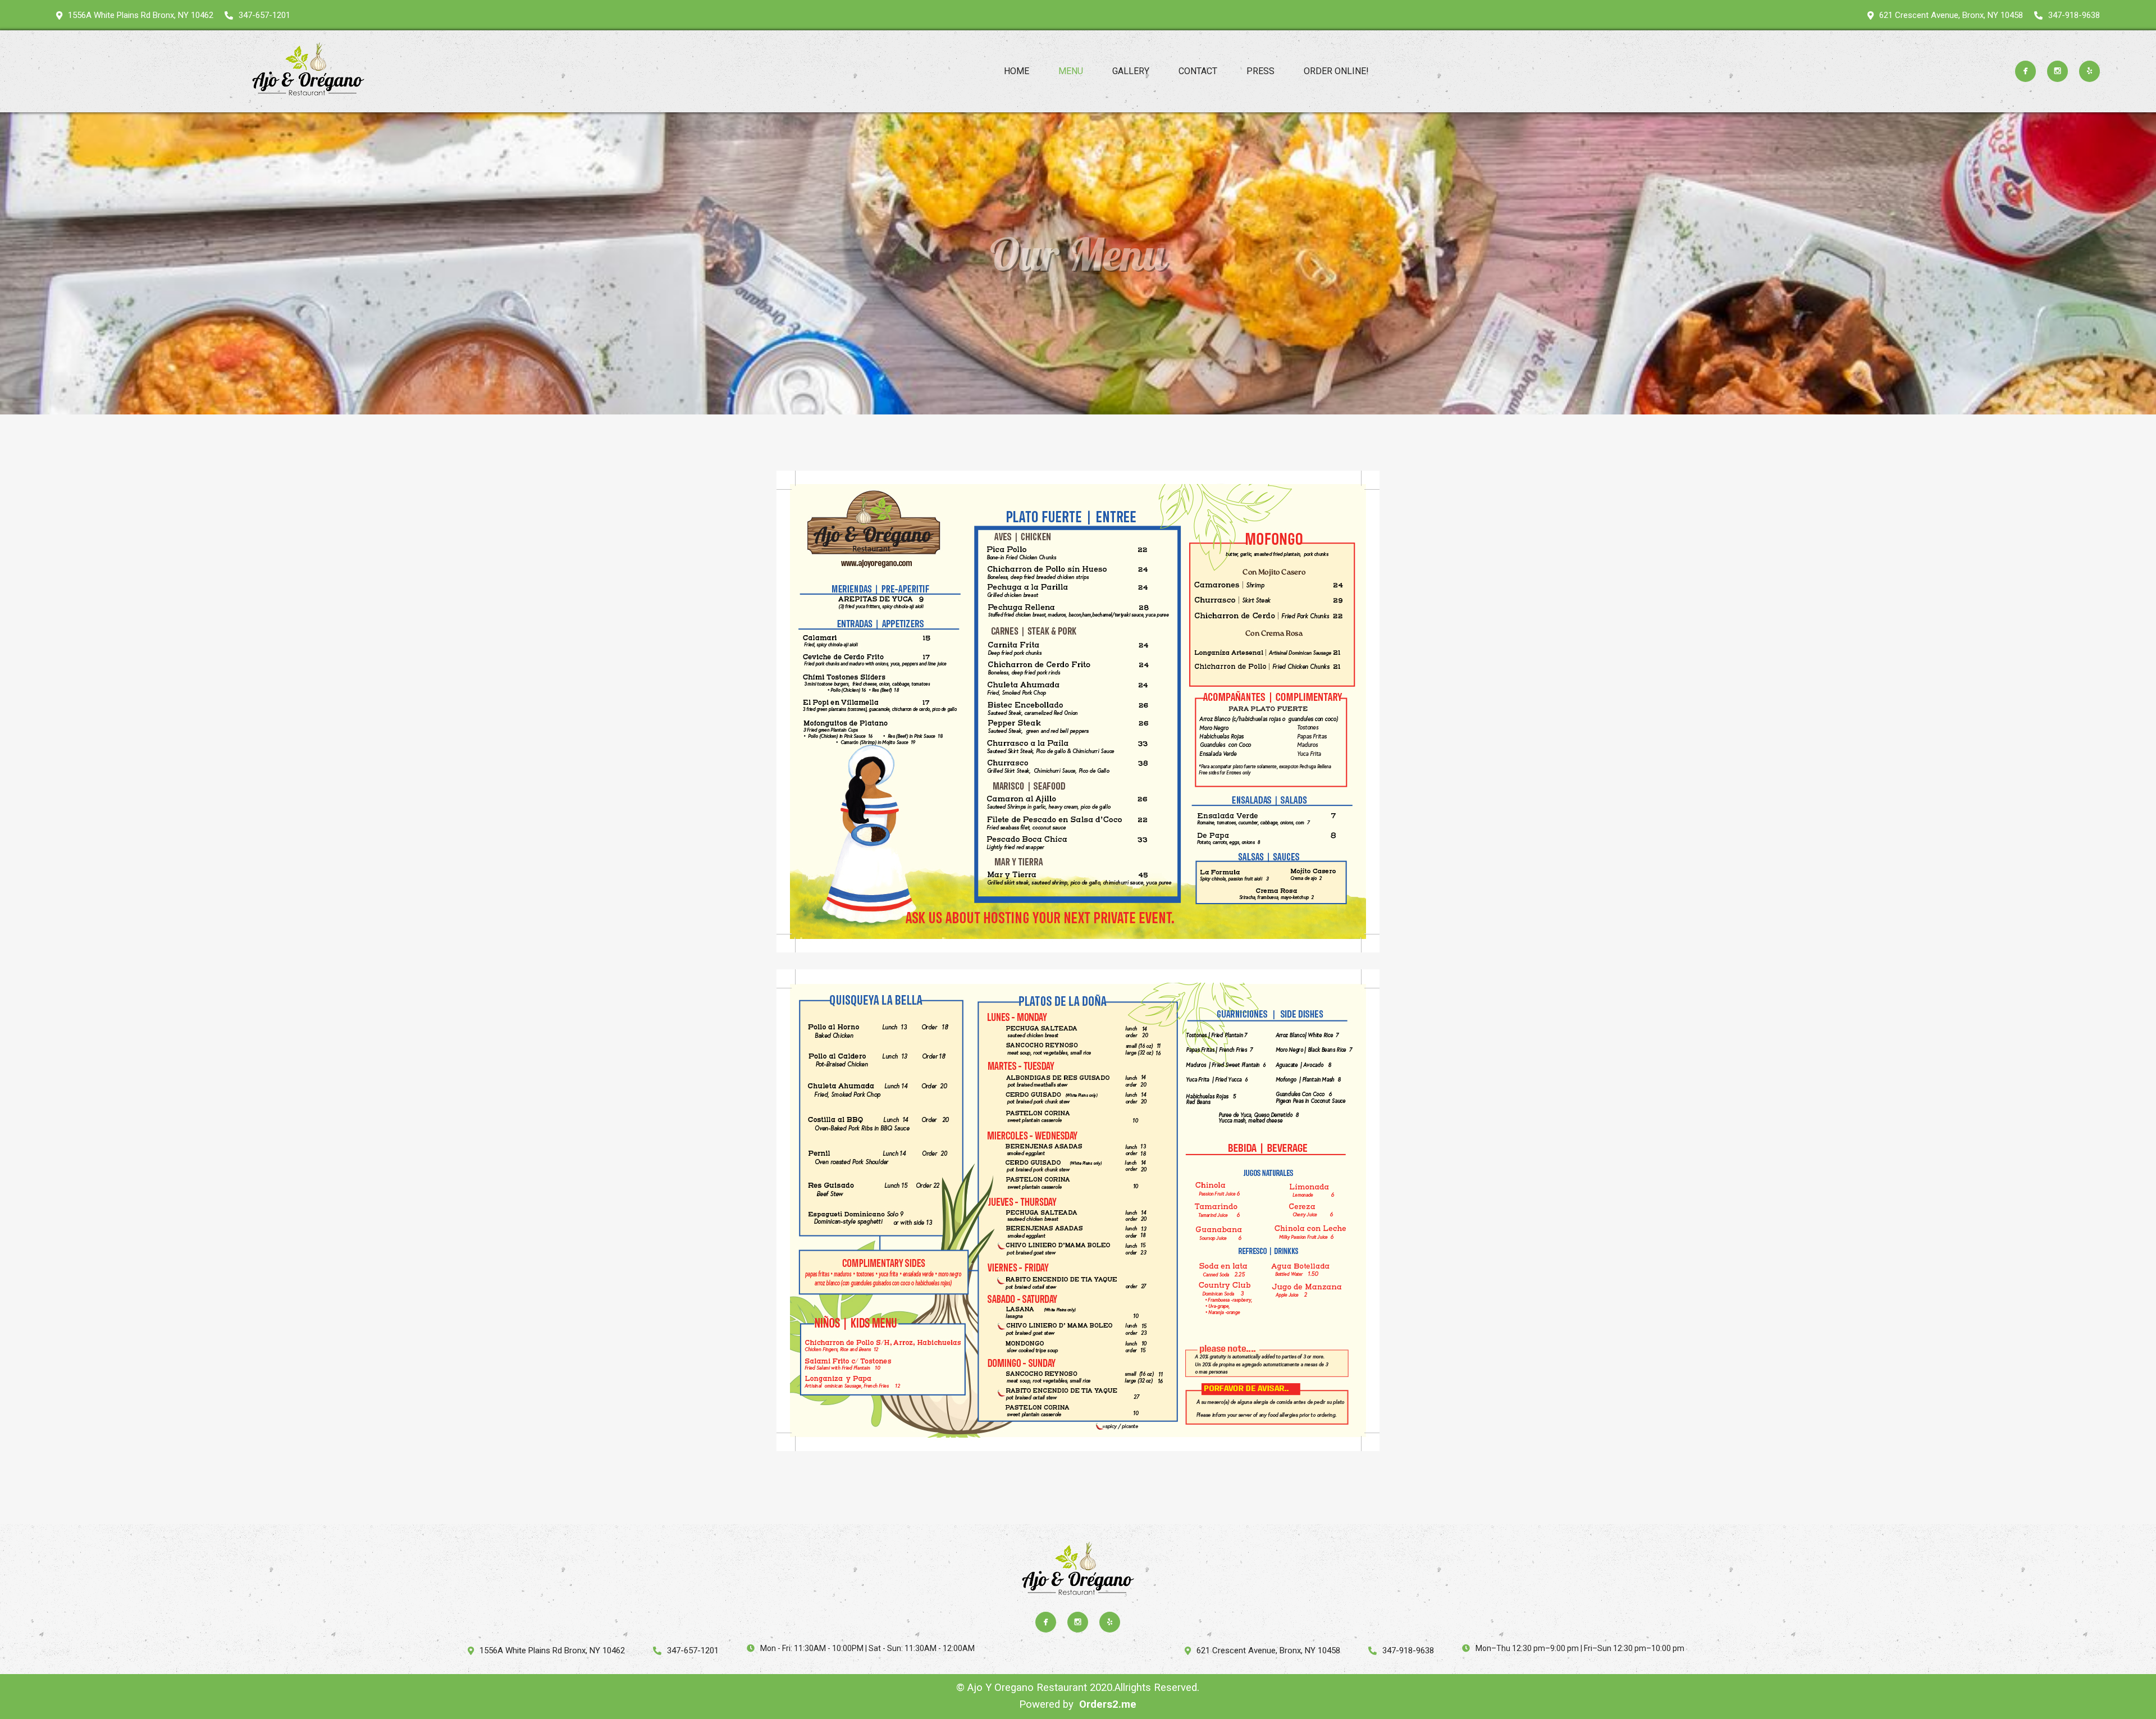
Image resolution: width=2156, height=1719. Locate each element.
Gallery (1131, 71)
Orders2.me (1108, 1704)
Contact (1198, 71)
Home (1017, 71)
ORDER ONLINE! (1336, 71)
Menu (1071, 71)
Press (1260, 71)
